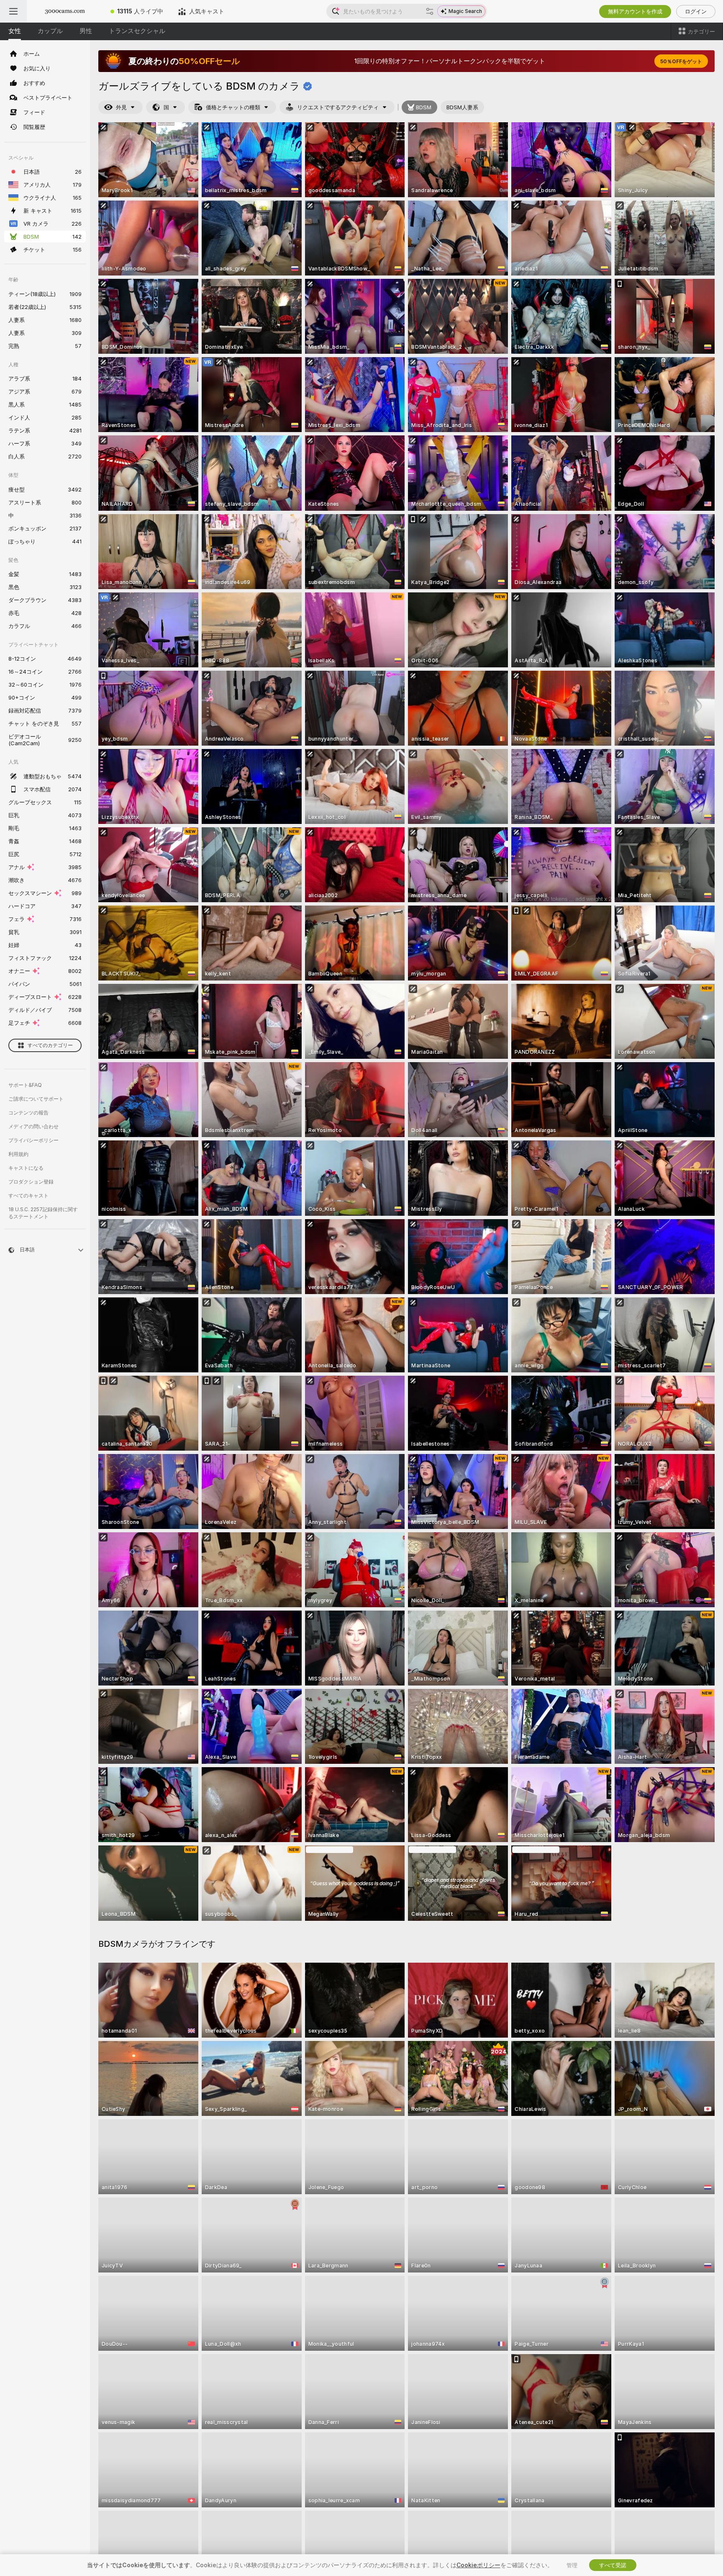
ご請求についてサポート (36, 1099)
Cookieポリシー (478, 2565)
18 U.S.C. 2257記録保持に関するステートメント (43, 1213)
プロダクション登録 (31, 1182)
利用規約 (18, 1154)
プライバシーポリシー (33, 1140)
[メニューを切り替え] (13, 11)
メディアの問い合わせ (33, 1126)
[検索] (430, 11)
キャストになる (26, 1168)
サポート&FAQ (25, 1085)
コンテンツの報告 (28, 1113)
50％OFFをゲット (681, 61)
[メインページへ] (65, 11)
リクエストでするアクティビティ (338, 107)
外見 (121, 107)
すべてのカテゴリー (50, 1045)
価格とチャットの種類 (233, 107)
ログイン (696, 11)
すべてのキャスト (28, 1195)
